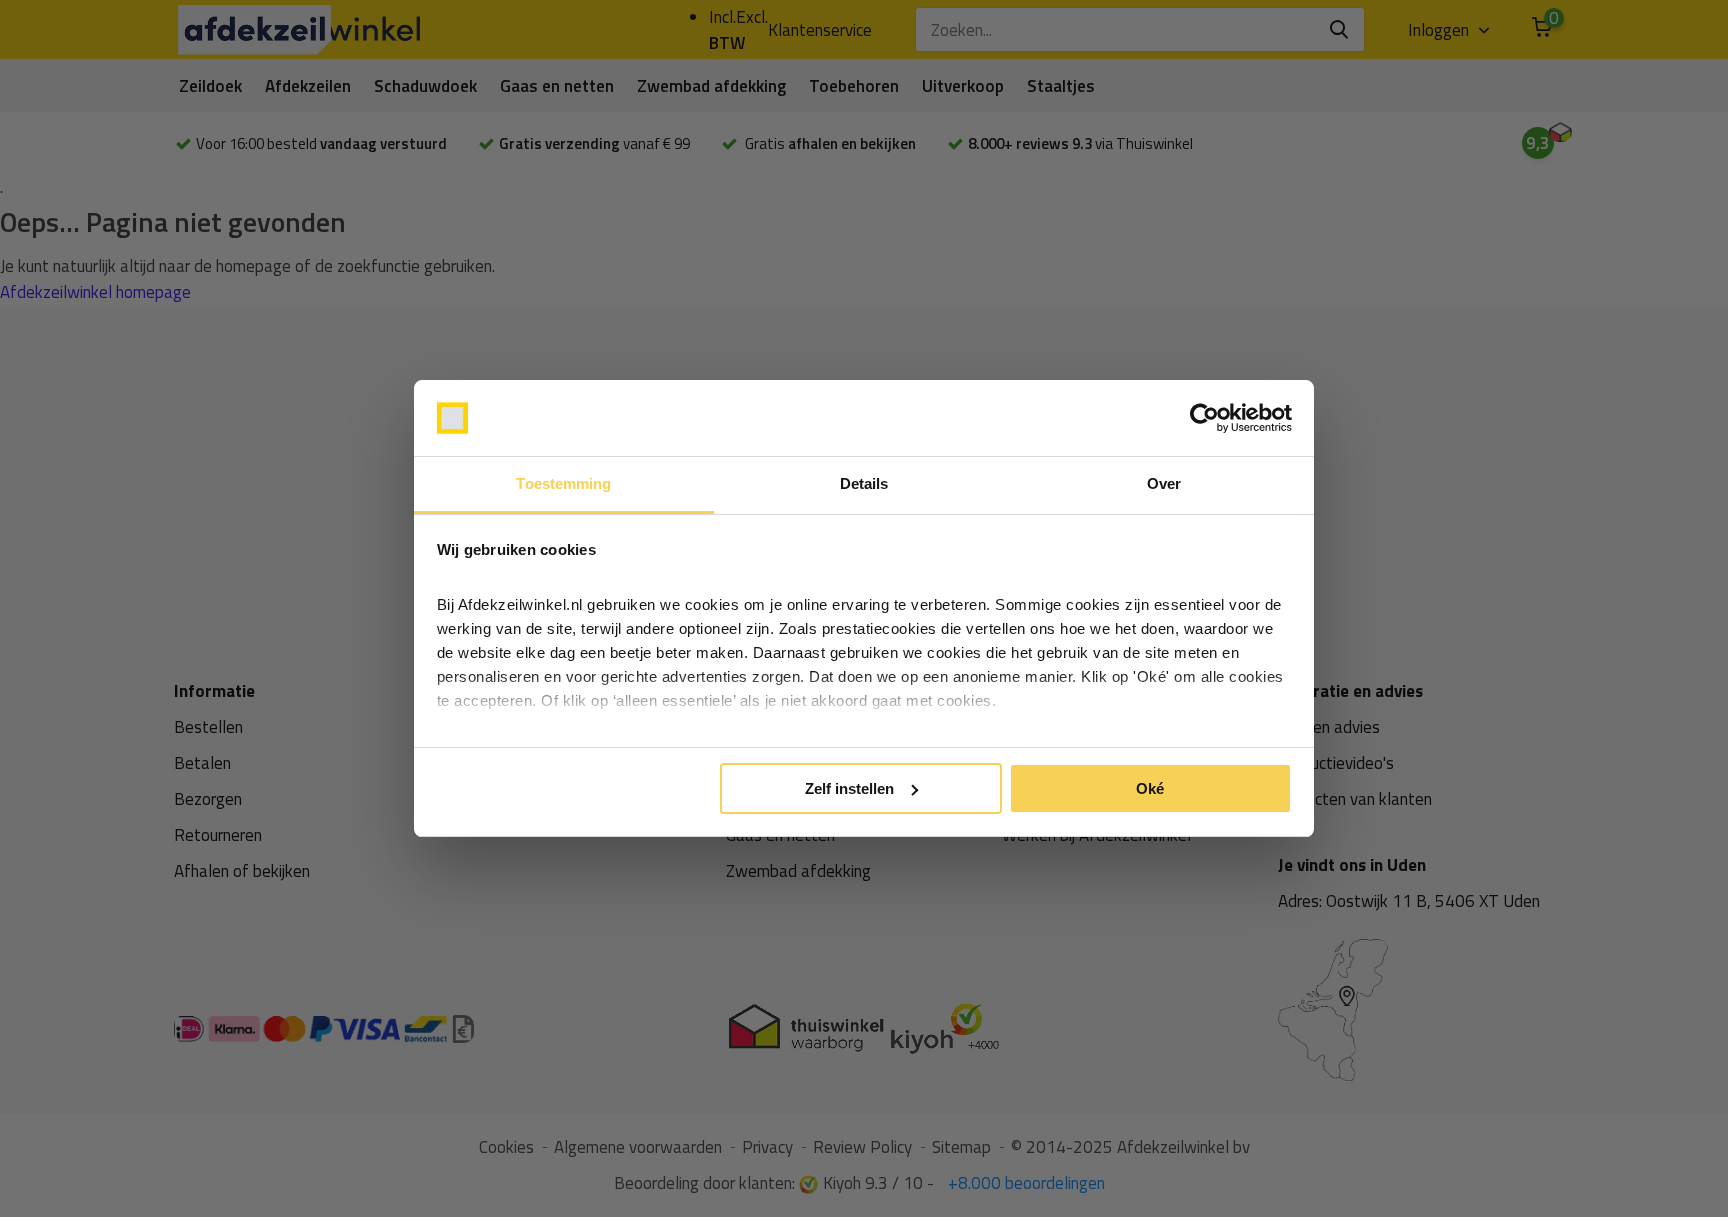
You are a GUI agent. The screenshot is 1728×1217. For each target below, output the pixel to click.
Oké (1150, 788)
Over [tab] (1164, 483)
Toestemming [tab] (563, 483)
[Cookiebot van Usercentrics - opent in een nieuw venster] (1204, 418)
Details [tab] (864, 483)
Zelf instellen (849, 788)
